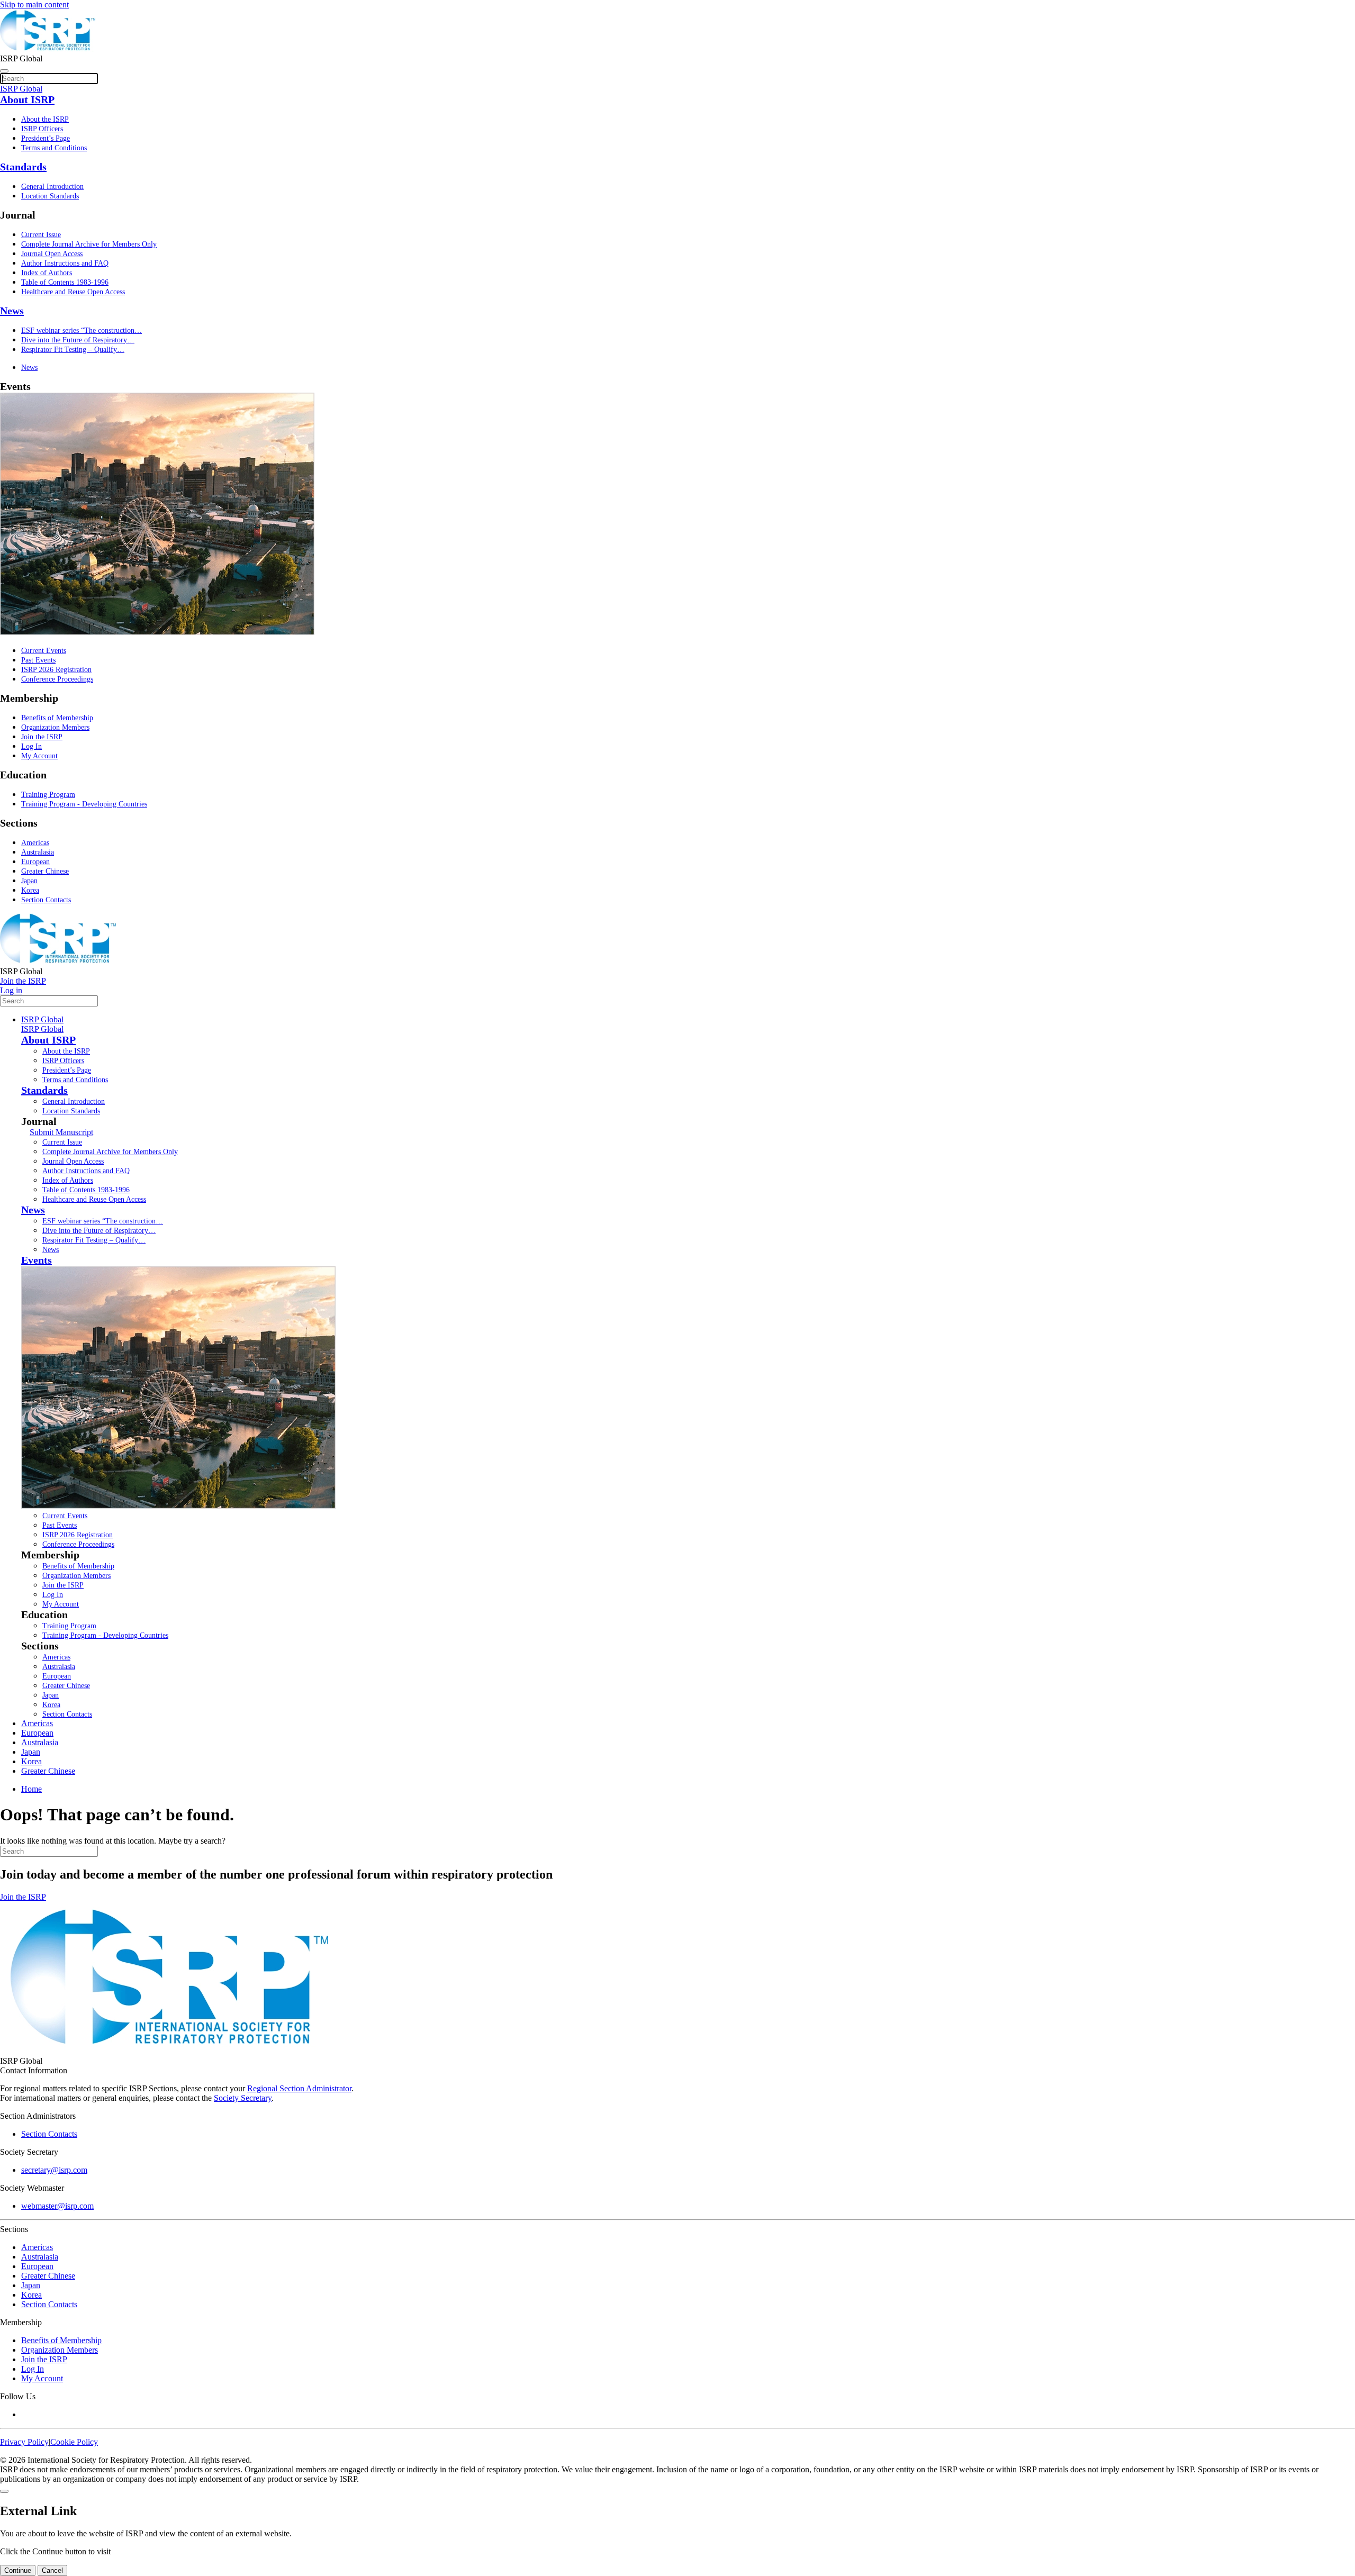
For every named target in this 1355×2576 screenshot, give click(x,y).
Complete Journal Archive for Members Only (89, 244)
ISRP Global (42, 1019)
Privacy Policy (24, 2442)
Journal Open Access (52, 254)
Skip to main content (34, 4)
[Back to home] (48, 49)
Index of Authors (47, 273)
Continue (18, 2570)
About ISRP (27, 99)
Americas (35, 843)
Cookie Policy (74, 2442)
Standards (23, 167)
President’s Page (46, 138)
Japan (29, 881)
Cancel (52, 2570)
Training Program (48, 795)
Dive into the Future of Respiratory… (78, 340)
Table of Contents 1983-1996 (65, 282)
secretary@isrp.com (54, 2170)
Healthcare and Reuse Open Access (73, 292)
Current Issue (41, 235)
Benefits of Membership (57, 718)
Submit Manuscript (61, 1132)
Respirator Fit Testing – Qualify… (73, 350)
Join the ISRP (42, 737)
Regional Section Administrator (299, 2088)
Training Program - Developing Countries (84, 804)
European (35, 862)
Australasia (38, 852)
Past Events (38, 660)
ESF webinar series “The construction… (82, 330)
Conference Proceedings (57, 679)
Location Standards (50, 196)
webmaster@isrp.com (57, 2206)
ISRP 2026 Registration (56, 670)
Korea (30, 890)
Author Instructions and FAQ (65, 263)
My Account (39, 756)
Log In (31, 746)
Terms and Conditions (54, 148)
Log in (11, 990)
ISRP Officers (42, 129)
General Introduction (52, 187)
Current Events (44, 651)
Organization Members (55, 727)
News (12, 311)
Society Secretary (243, 2098)
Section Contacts (46, 900)
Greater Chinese (45, 871)
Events (37, 1260)
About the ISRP (45, 119)
